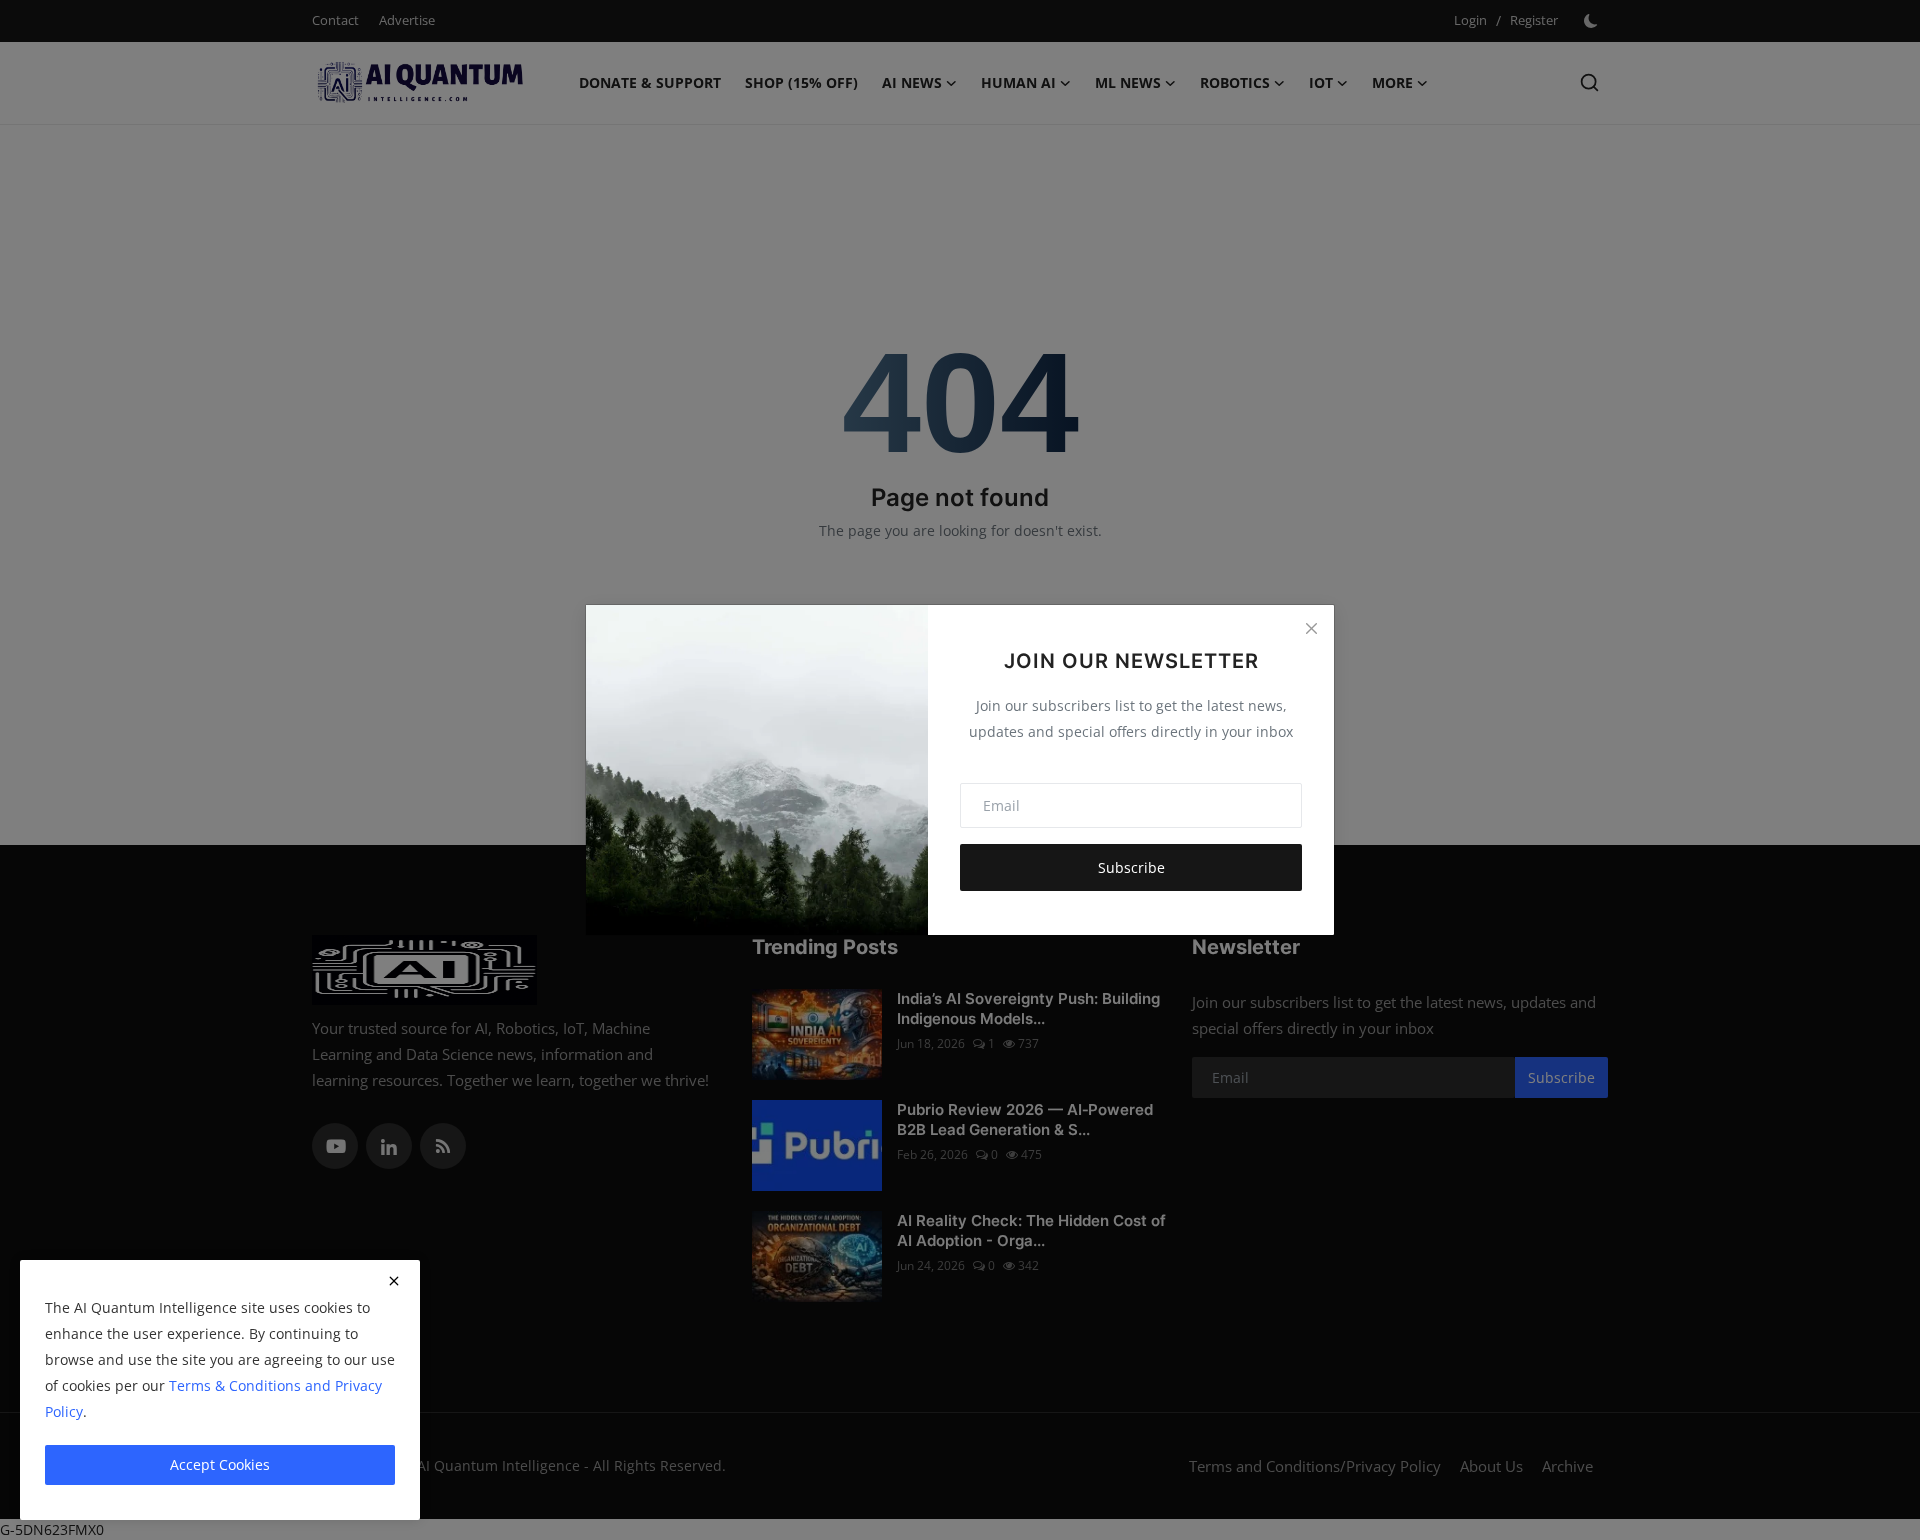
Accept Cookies (220, 1464)
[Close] (1311, 628)
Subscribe (1131, 867)
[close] (394, 1281)
